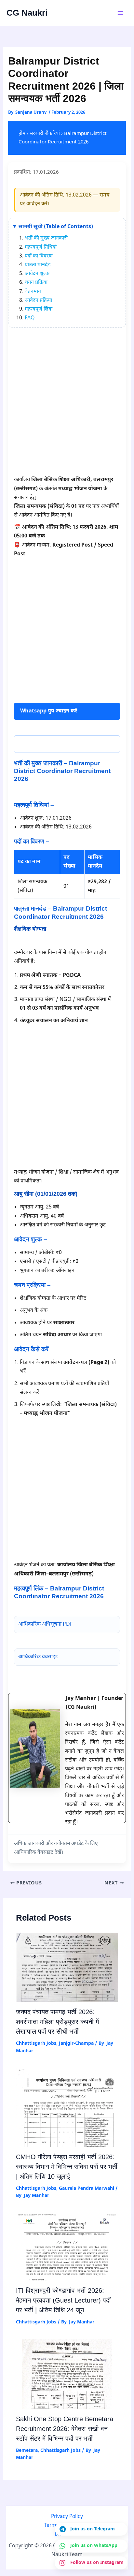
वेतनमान (33, 292)
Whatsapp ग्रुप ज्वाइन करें (49, 711)
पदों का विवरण (39, 256)
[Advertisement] (67, 405)
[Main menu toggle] (120, 13)
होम (22, 134)
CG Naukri (27, 13)
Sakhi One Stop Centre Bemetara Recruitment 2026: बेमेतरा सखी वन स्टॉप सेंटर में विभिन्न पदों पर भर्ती (65, 2429)
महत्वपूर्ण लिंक (39, 309)
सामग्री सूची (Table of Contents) (56, 227)
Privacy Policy (67, 2517)
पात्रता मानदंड (38, 265)
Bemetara (27, 2451)
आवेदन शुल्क (37, 274)
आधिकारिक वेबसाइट (38, 1657)
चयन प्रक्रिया (36, 283)
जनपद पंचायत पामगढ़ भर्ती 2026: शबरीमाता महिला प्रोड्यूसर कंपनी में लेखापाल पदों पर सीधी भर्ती (57, 2022)
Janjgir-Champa (76, 2044)
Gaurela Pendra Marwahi (87, 2189)
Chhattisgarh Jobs (36, 2044)
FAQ (30, 318)
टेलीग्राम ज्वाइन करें (40, 744)
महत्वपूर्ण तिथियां (41, 248)
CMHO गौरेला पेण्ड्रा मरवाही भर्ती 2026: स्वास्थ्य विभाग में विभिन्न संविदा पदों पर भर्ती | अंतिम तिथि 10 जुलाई (67, 2167)
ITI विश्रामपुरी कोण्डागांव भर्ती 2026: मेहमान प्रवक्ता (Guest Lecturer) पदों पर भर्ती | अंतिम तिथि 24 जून (63, 2300)
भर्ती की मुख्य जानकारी (46, 238)
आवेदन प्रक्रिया (38, 301)
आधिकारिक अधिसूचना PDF (45, 1625)
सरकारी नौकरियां (45, 134)
